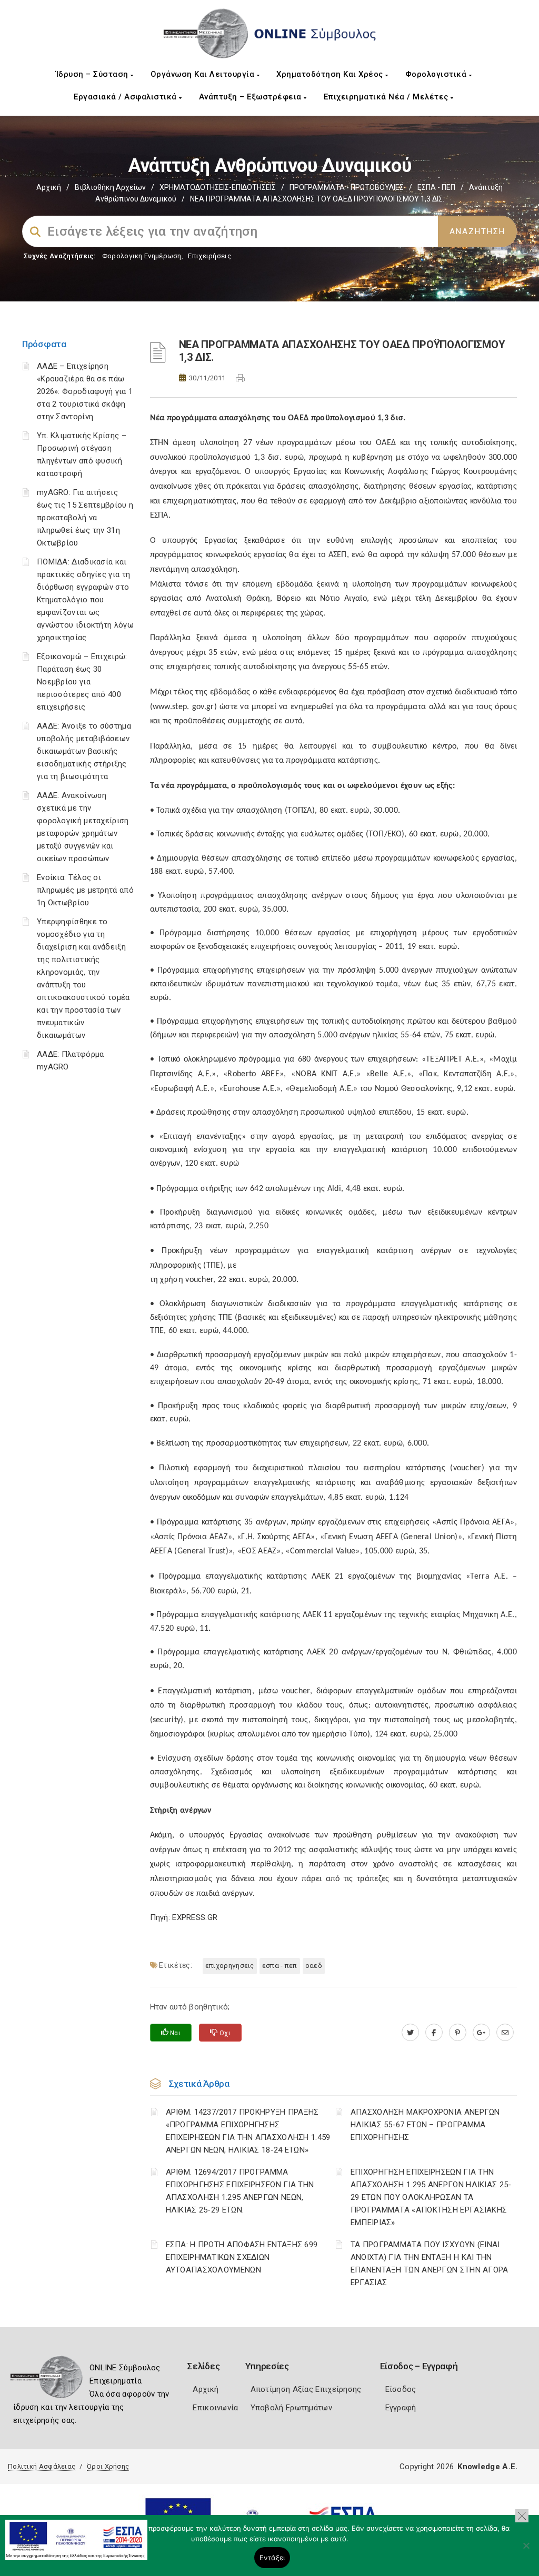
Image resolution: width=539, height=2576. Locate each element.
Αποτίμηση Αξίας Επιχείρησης (306, 2389)
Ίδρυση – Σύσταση (93, 74)
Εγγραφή (401, 2408)
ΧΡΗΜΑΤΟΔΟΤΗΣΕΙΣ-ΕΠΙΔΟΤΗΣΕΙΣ (218, 187)
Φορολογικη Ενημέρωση (142, 256)
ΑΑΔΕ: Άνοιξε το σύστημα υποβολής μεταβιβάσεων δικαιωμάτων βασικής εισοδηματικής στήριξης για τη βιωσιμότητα (84, 751)
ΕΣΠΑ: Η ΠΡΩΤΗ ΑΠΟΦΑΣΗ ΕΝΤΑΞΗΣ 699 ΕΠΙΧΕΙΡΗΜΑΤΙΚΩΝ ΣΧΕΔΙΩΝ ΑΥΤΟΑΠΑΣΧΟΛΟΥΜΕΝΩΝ (242, 2257)
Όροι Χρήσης (108, 2466)
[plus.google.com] (481, 2033)
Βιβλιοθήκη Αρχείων (110, 187)
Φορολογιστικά (437, 74)
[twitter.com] (410, 2033)
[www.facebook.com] (434, 2033)
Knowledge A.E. (487, 2467)
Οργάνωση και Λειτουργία (204, 74)
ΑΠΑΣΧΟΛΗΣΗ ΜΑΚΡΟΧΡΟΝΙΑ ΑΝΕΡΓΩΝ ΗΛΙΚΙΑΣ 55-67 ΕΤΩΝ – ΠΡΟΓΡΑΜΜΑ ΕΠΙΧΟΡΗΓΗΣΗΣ (425, 2125)
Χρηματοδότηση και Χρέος (331, 74)
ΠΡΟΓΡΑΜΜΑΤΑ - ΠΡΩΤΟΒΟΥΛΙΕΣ (347, 187)
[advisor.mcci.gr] (505, 2033)
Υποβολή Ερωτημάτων (291, 2408)
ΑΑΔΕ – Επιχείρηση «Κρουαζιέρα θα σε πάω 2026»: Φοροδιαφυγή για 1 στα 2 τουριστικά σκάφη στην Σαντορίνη (85, 391)
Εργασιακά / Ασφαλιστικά (126, 97)
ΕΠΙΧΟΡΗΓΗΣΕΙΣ (230, 1966)
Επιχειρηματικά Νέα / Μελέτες (387, 97)
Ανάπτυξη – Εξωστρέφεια (252, 97)
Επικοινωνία (215, 2408)
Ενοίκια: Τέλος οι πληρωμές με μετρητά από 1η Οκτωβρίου (85, 890)
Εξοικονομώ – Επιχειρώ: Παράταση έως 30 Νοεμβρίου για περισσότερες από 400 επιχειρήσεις (82, 682)
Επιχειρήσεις (209, 256)
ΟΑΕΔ (314, 1966)
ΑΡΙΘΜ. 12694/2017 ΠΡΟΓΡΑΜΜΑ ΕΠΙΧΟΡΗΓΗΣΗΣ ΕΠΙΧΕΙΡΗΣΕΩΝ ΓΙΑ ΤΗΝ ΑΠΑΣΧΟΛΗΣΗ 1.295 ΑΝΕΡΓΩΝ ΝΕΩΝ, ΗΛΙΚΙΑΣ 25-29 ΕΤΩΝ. (240, 2191)
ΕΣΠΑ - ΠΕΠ (436, 187)
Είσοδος (401, 2389)
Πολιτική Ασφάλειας (42, 2466)
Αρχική (49, 187)
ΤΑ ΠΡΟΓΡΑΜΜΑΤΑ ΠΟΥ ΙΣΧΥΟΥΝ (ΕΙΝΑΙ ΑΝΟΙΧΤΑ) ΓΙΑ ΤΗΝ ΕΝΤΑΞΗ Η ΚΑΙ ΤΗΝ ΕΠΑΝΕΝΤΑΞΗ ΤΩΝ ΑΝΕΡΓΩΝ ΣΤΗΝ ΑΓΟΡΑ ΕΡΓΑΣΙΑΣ (430, 2264)
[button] (522, 2516)
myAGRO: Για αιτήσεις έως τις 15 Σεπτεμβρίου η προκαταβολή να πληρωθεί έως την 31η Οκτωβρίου (85, 518)
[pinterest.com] (458, 2033)
